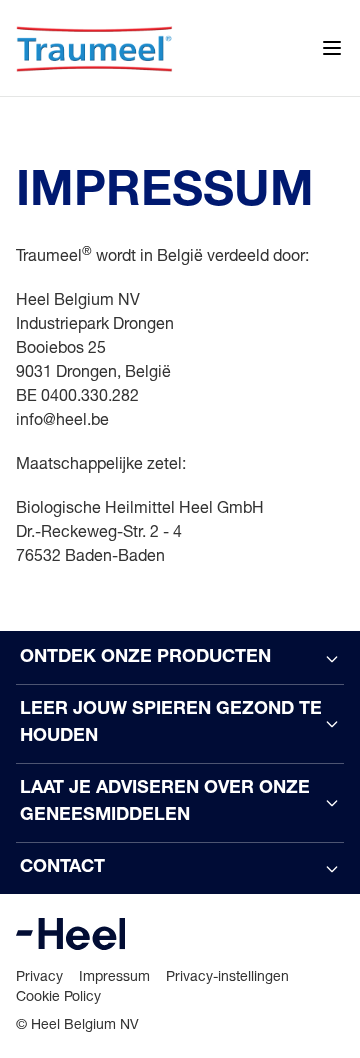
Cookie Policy (58, 995)
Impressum (114, 975)
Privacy (39, 975)
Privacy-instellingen (227, 975)
